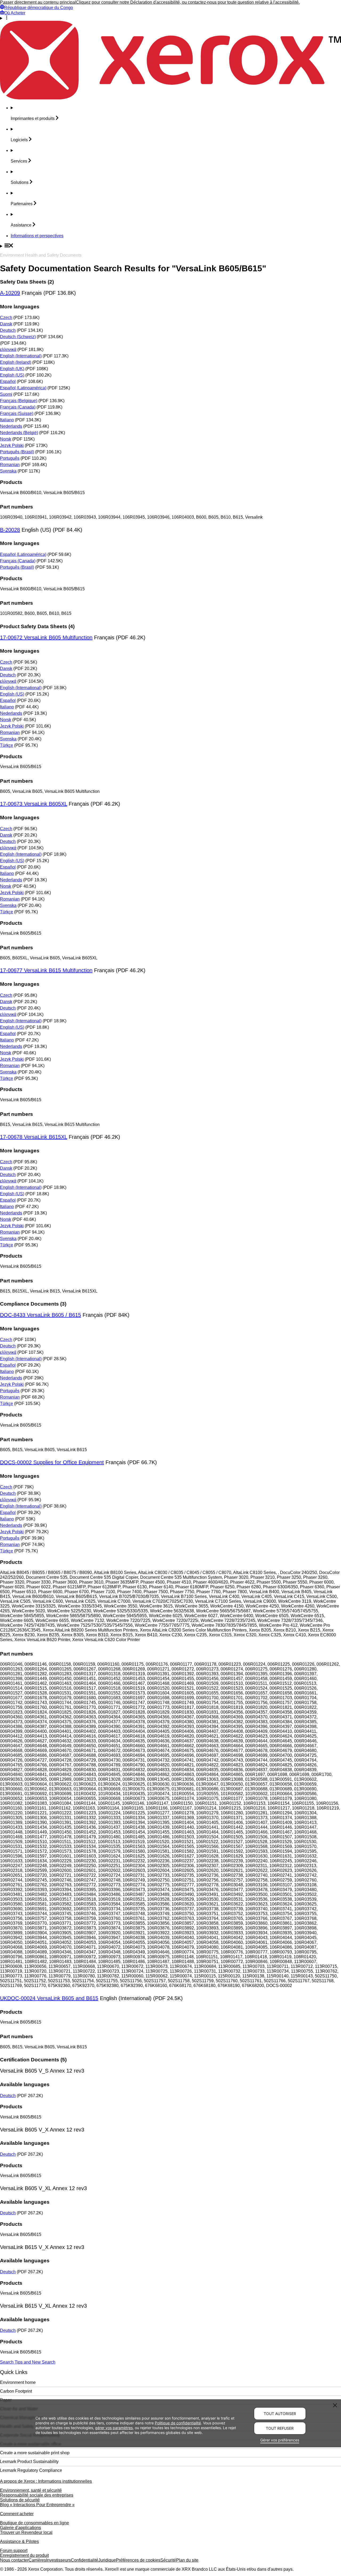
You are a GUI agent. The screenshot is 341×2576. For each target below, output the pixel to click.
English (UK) (12, 369)
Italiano (7, 420)
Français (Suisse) (17, 413)
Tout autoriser (280, 2414)
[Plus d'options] (170, 18)
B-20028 (10, 530)
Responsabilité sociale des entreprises (37, 2495)
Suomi (6, 394)
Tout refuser (280, 2428)
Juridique (107, 2560)
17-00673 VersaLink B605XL (34, 804)
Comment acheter (17, 2514)
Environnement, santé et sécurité (31, 2490)
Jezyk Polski (12, 445)
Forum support (14, 2551)
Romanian (10, 465)
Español (8, 381)
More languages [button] (20, 307)
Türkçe (7, 745)
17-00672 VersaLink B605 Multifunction (46, 637)
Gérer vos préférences (280, 2440)
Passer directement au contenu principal (38, 2)
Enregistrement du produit (24, 2555)
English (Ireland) (16, 362)
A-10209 (10, 293)
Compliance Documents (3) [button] (33, 1304)
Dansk (6, 324)
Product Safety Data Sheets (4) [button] (37, 626)
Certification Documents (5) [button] (33, 2060)
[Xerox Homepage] (170, 98)
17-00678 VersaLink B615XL (34, 1137)
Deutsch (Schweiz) (18, 337)
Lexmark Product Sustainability (29, 2462)
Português (10, 458)
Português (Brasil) (17, 452)
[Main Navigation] (170, 246)
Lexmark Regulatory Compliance (31, 2470)
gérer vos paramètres (114, 2427)
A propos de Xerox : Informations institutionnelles (46, 2481)
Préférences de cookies (138, 2560)
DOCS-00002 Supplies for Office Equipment (52, 1462)
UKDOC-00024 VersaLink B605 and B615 (49, 1998)
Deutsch (8, 330)
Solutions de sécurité (20, 2500)
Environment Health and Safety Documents (41, 255)
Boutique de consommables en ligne (34, 2523)
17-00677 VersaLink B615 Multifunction (46, 970)
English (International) (21, 356)
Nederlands (11, 426)
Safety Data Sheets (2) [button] (27, 282)
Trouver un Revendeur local (26, 2532)
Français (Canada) (18, 407)
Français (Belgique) (19, 401)
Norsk (6, 439)
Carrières (37, 2560)
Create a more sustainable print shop (35, 2453)
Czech (6, 318)
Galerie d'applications (21, 2528)
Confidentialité (85, 2560)
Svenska (8, 471)
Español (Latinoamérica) (23, 388)
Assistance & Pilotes (19, 2541)
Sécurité (168, 2560)
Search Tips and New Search (28, 2362)
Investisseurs (58, 2560)
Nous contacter (14, 2560)
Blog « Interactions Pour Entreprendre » (37, 2505)
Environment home (18, 2382)
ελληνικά (8, 350)
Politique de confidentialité (178, 2423)
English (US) (12, 375)
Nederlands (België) (19, 433)
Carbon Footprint (16, 2391)
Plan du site (187, 2560)
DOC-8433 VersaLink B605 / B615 (40, 1315)
